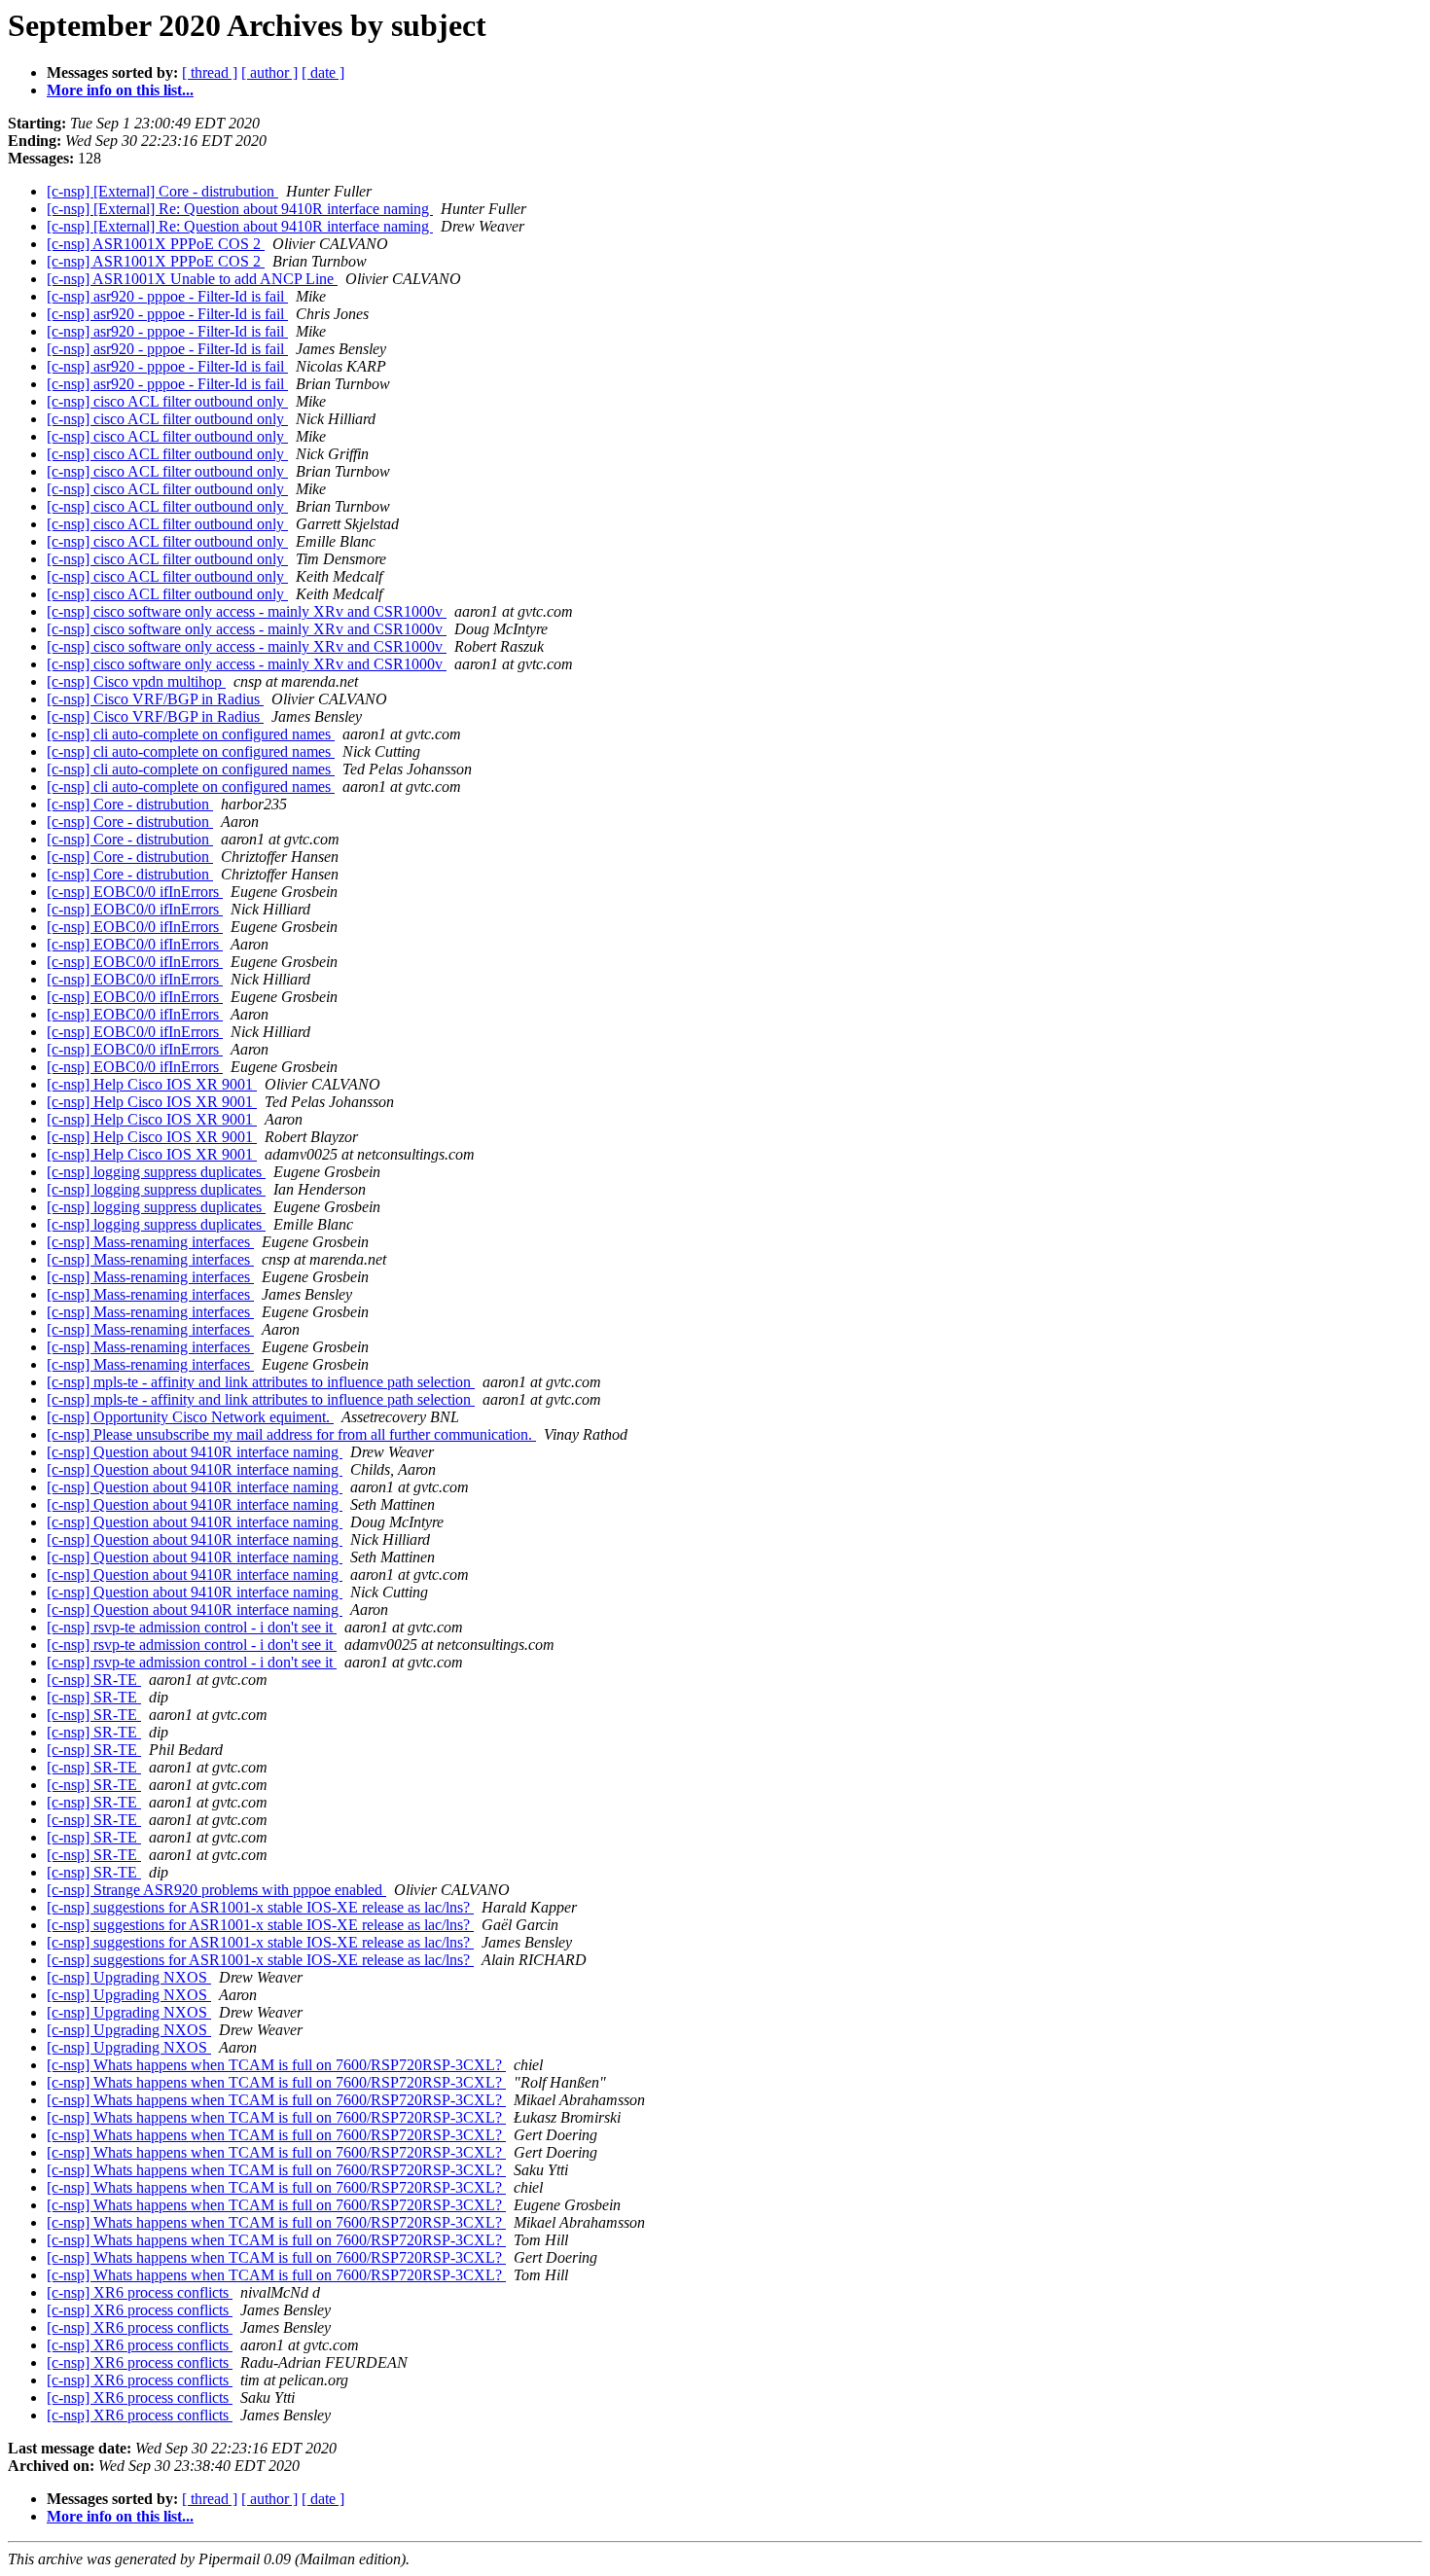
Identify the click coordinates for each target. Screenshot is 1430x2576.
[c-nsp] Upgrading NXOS (129, 1977)
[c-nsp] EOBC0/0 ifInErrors (135, 892)
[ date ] (323, 72)
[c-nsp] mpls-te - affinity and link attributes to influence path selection (261, 1382)
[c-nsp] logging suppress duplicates (156, 1172)
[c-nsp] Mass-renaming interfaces (150, 1242)
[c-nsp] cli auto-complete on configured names (191, 734)
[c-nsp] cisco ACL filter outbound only (167, 401)
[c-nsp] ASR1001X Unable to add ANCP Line (192, 279)
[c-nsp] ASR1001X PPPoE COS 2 (156, 244)
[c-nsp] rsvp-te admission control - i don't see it (192, 1627)
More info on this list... (120, 90)
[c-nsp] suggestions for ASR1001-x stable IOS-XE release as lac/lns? (260, 1907)
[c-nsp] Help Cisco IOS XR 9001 (152, 1084)
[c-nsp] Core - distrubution (130, 804)
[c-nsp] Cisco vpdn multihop (136, 681)
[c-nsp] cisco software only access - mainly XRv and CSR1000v (247, 611)
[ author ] (269, 72)
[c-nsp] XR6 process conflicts (140, 2292)
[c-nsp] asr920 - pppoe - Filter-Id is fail (167, 296)
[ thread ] (210, 72)
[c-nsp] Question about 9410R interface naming (195, 1452)
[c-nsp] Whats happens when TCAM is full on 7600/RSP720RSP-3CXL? (276, 2065)
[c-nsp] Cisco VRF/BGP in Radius (155, 699)
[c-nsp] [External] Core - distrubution (162, 191)
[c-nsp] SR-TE (94, 1680)
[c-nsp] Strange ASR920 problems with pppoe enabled (216, 1890)
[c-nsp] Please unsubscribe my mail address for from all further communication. (291, 1434)
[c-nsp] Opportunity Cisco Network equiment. (190, 1417)
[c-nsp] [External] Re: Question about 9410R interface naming (240, 209)
